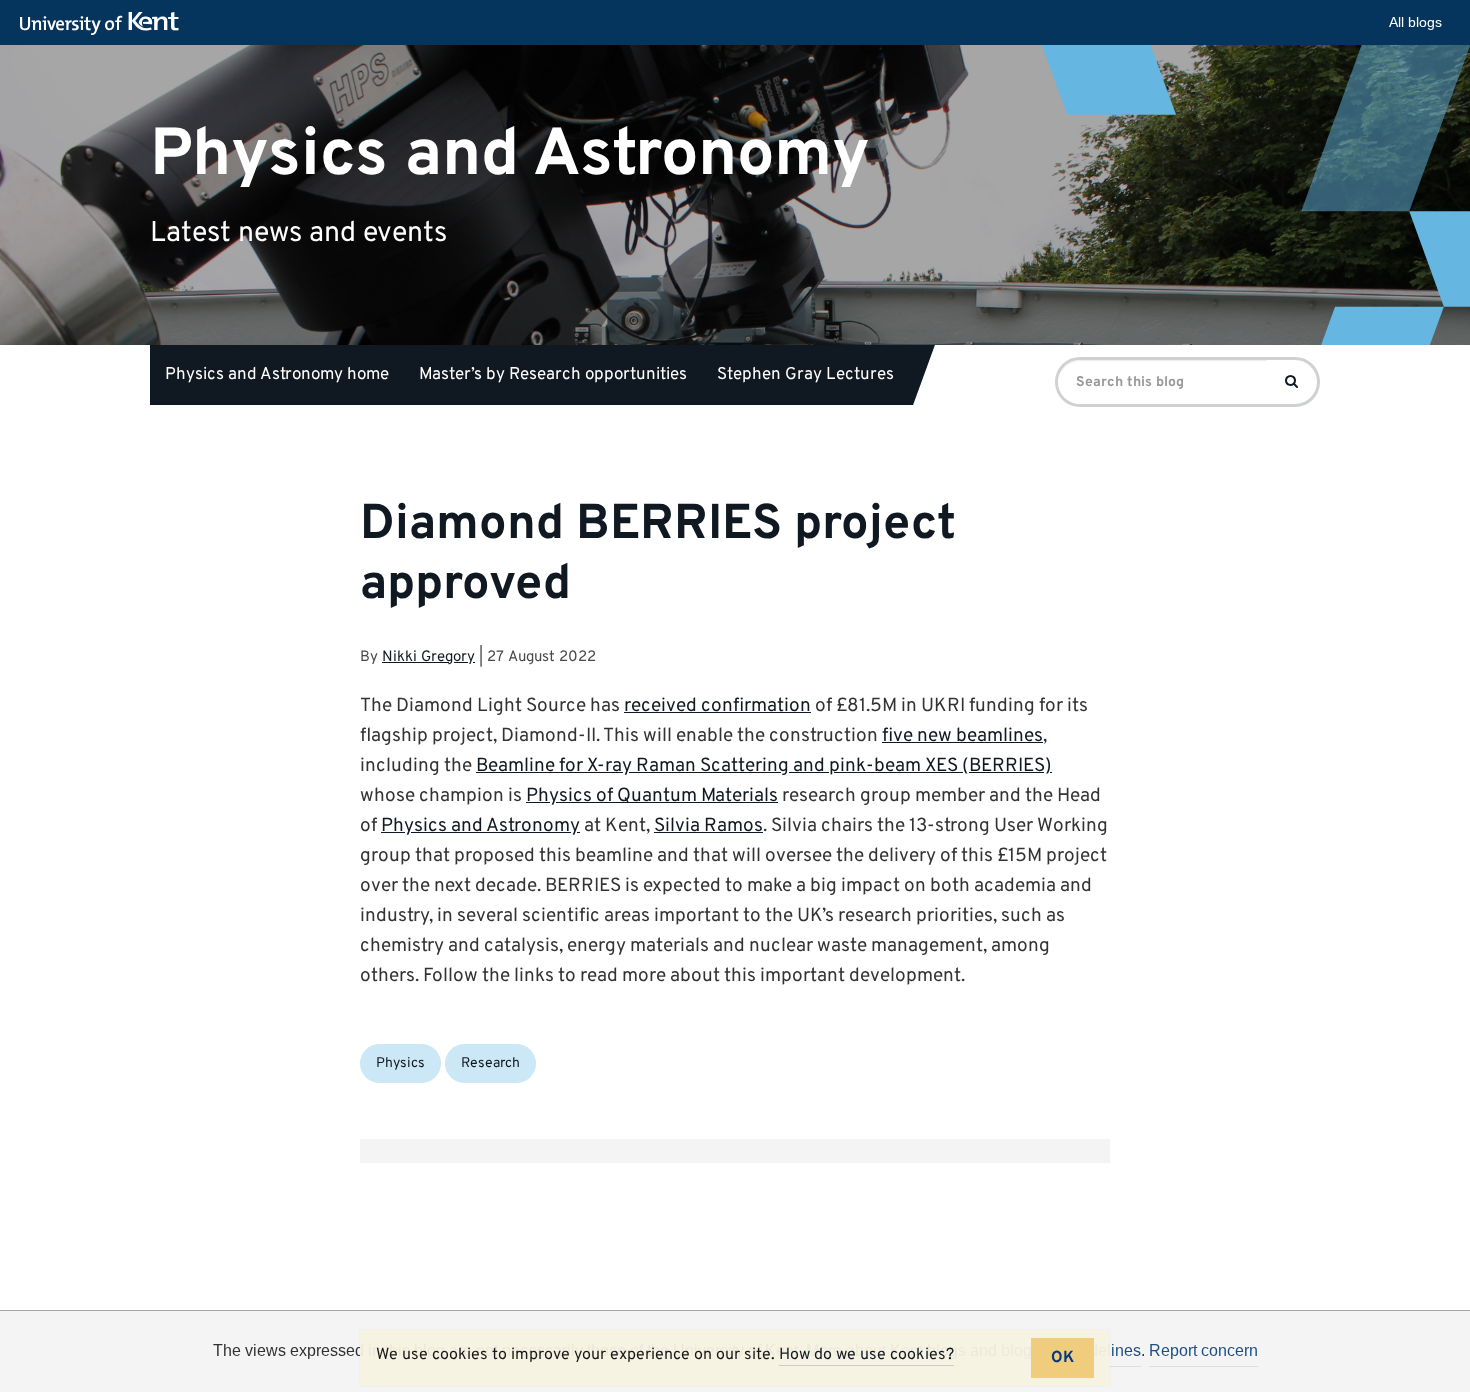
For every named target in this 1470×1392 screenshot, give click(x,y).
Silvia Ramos (708, 826)
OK (1062, 1358)
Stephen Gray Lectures (805, 375)
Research (490, 1063)
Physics (400, 1063)
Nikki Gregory (428, 657)
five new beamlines (962, 736)
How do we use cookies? (866, 1355)
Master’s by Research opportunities (553, 375)
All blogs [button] (1415, 22)
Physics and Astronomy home (277, 375)
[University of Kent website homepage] (104, 24)
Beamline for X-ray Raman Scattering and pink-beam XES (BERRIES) (764, 766)
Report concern (1203, 1350)
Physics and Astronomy (510, 154)
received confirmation (717, 706)
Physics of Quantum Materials (652, 796)
